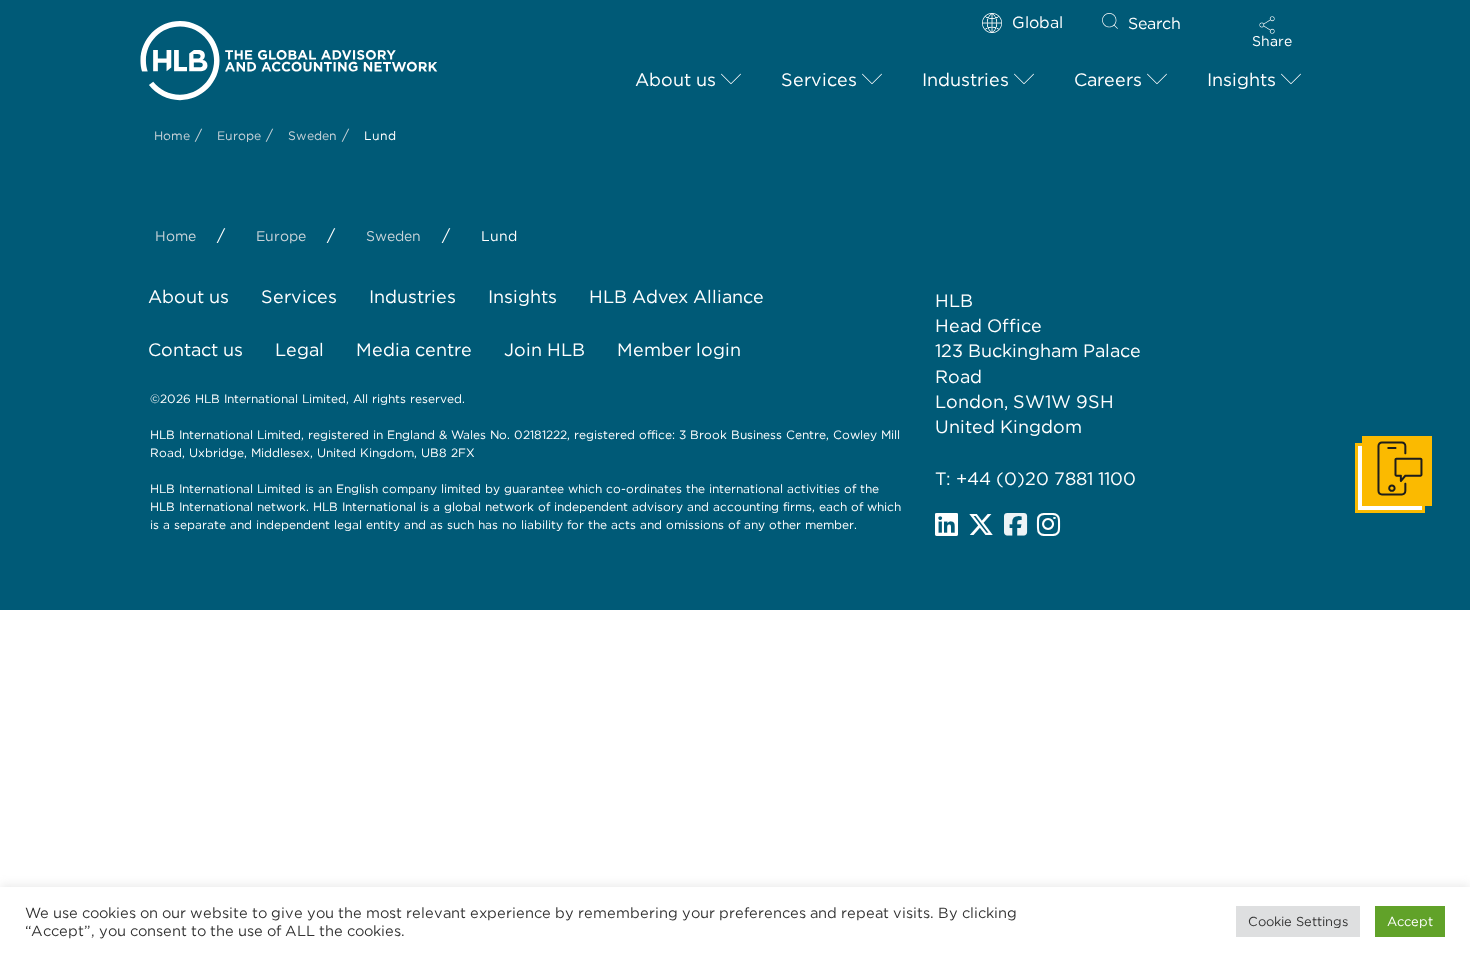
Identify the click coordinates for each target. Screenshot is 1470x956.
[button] (1272, 32)
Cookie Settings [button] (1298, 921)
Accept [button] (1410, 921)
